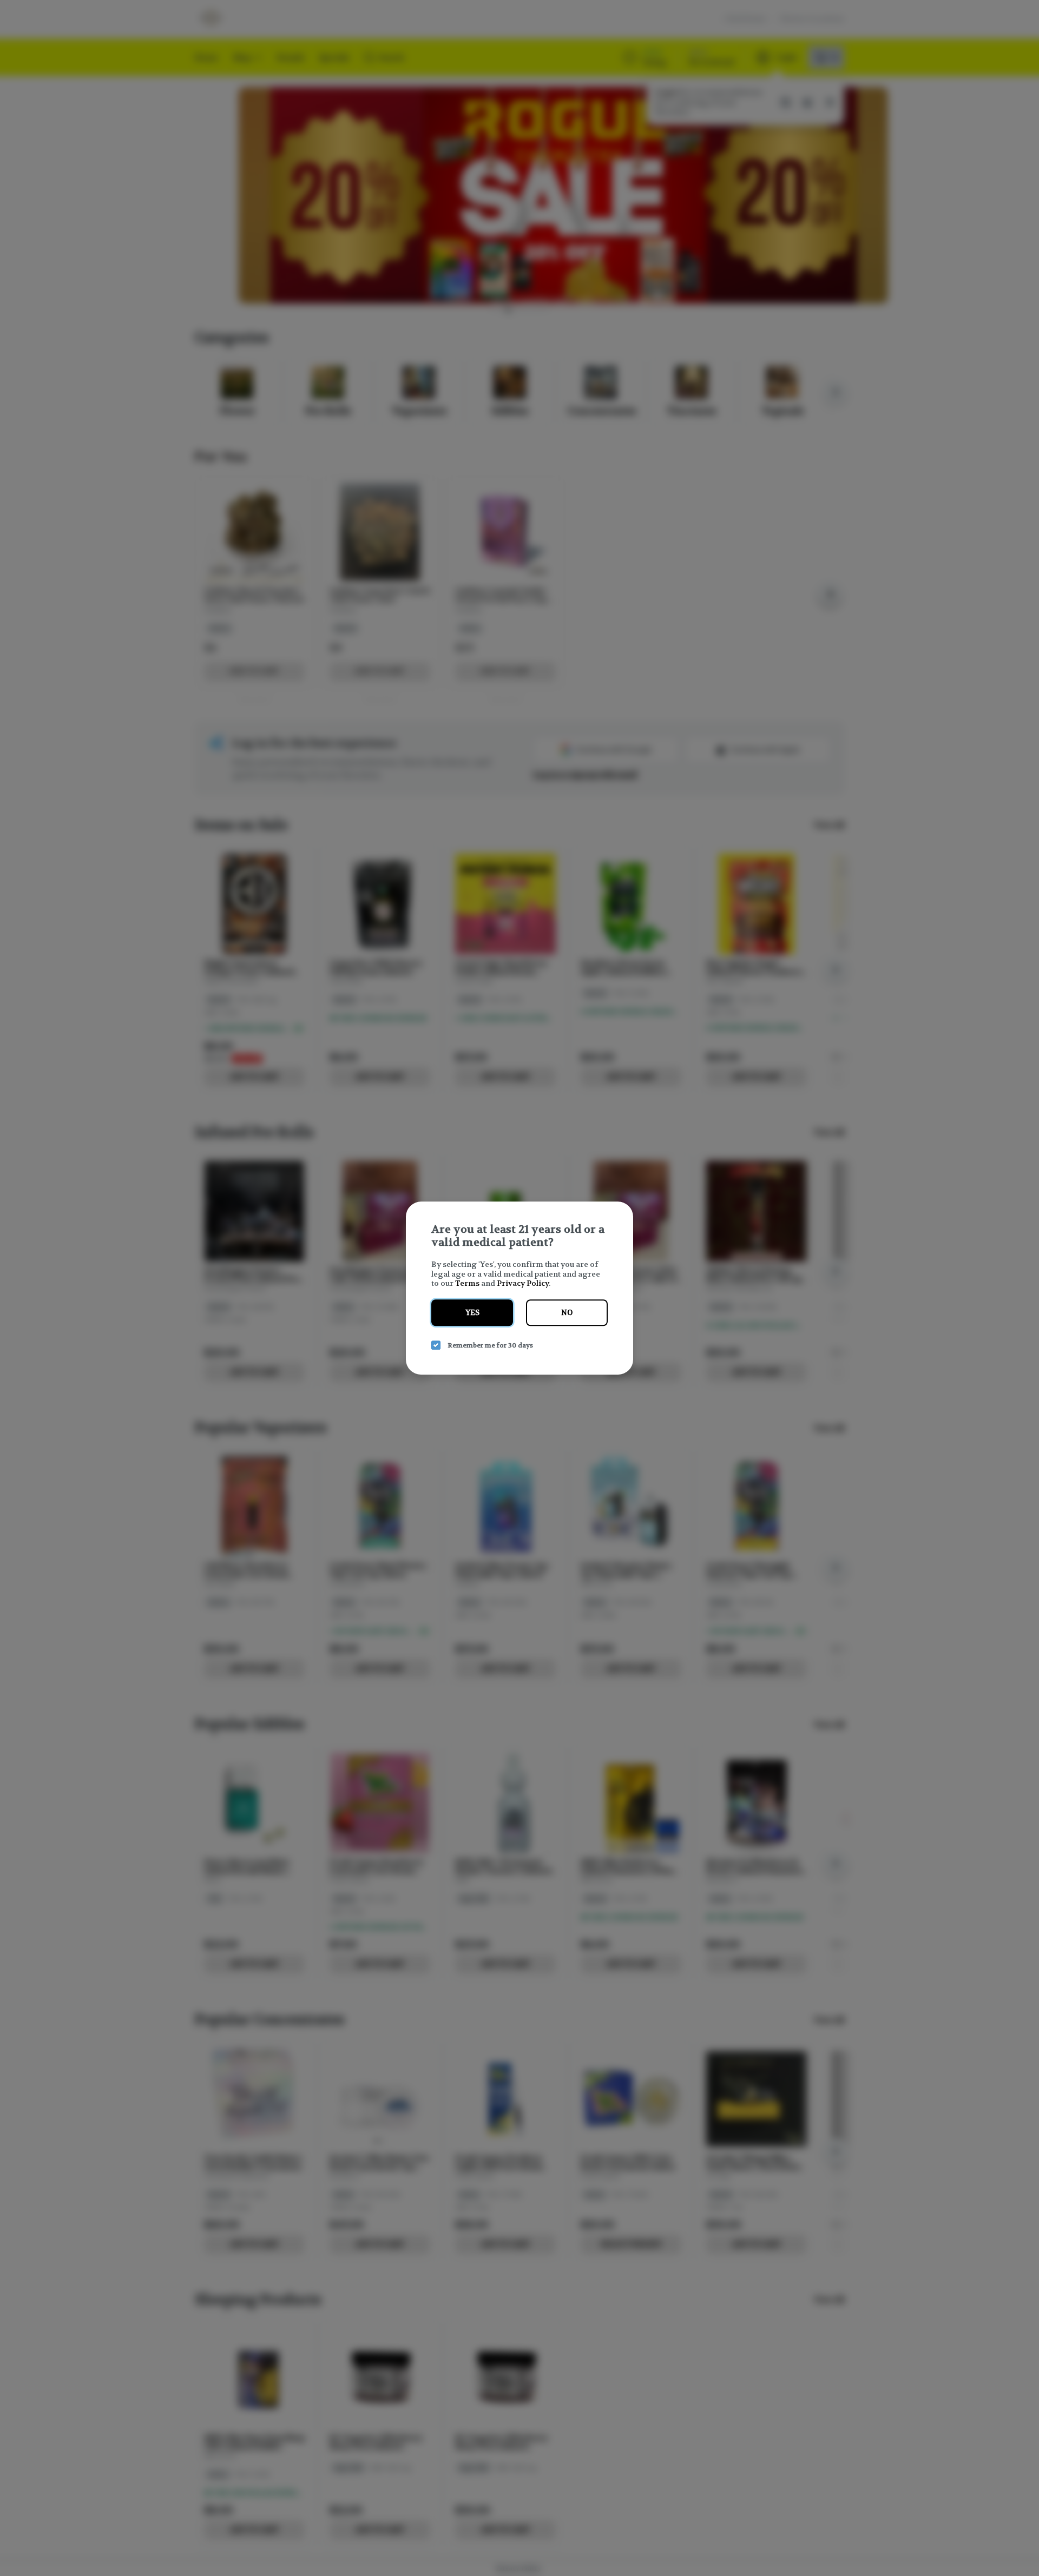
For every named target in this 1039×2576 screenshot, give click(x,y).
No (567, 1313)
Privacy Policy (523, 1283)
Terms (467, 1283)
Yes (472, 1313)
